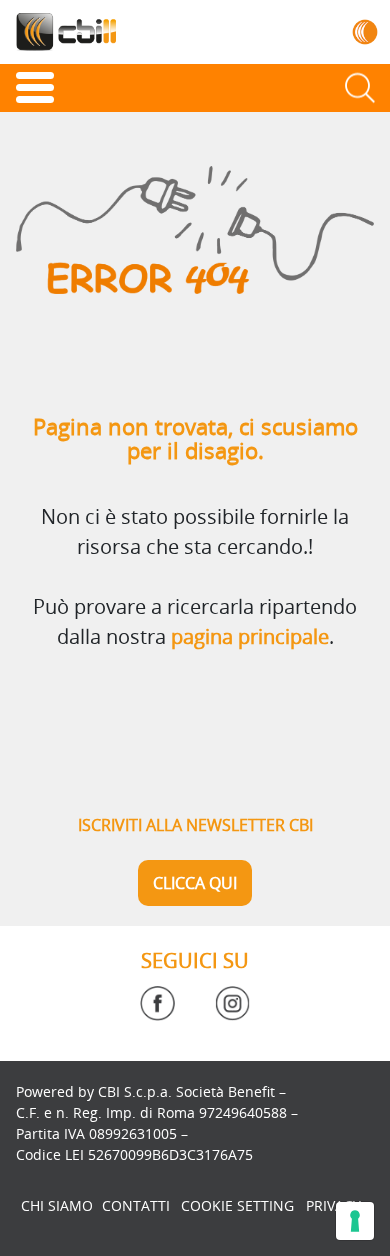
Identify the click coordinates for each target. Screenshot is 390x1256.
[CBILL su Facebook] (157, 1003)
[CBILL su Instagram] (232, 1003)
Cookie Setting (237, 1205)
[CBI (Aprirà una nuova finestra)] (365, 31)
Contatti (136, 1205)
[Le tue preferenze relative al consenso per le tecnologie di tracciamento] (355, 1221)
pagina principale (250, 636)
